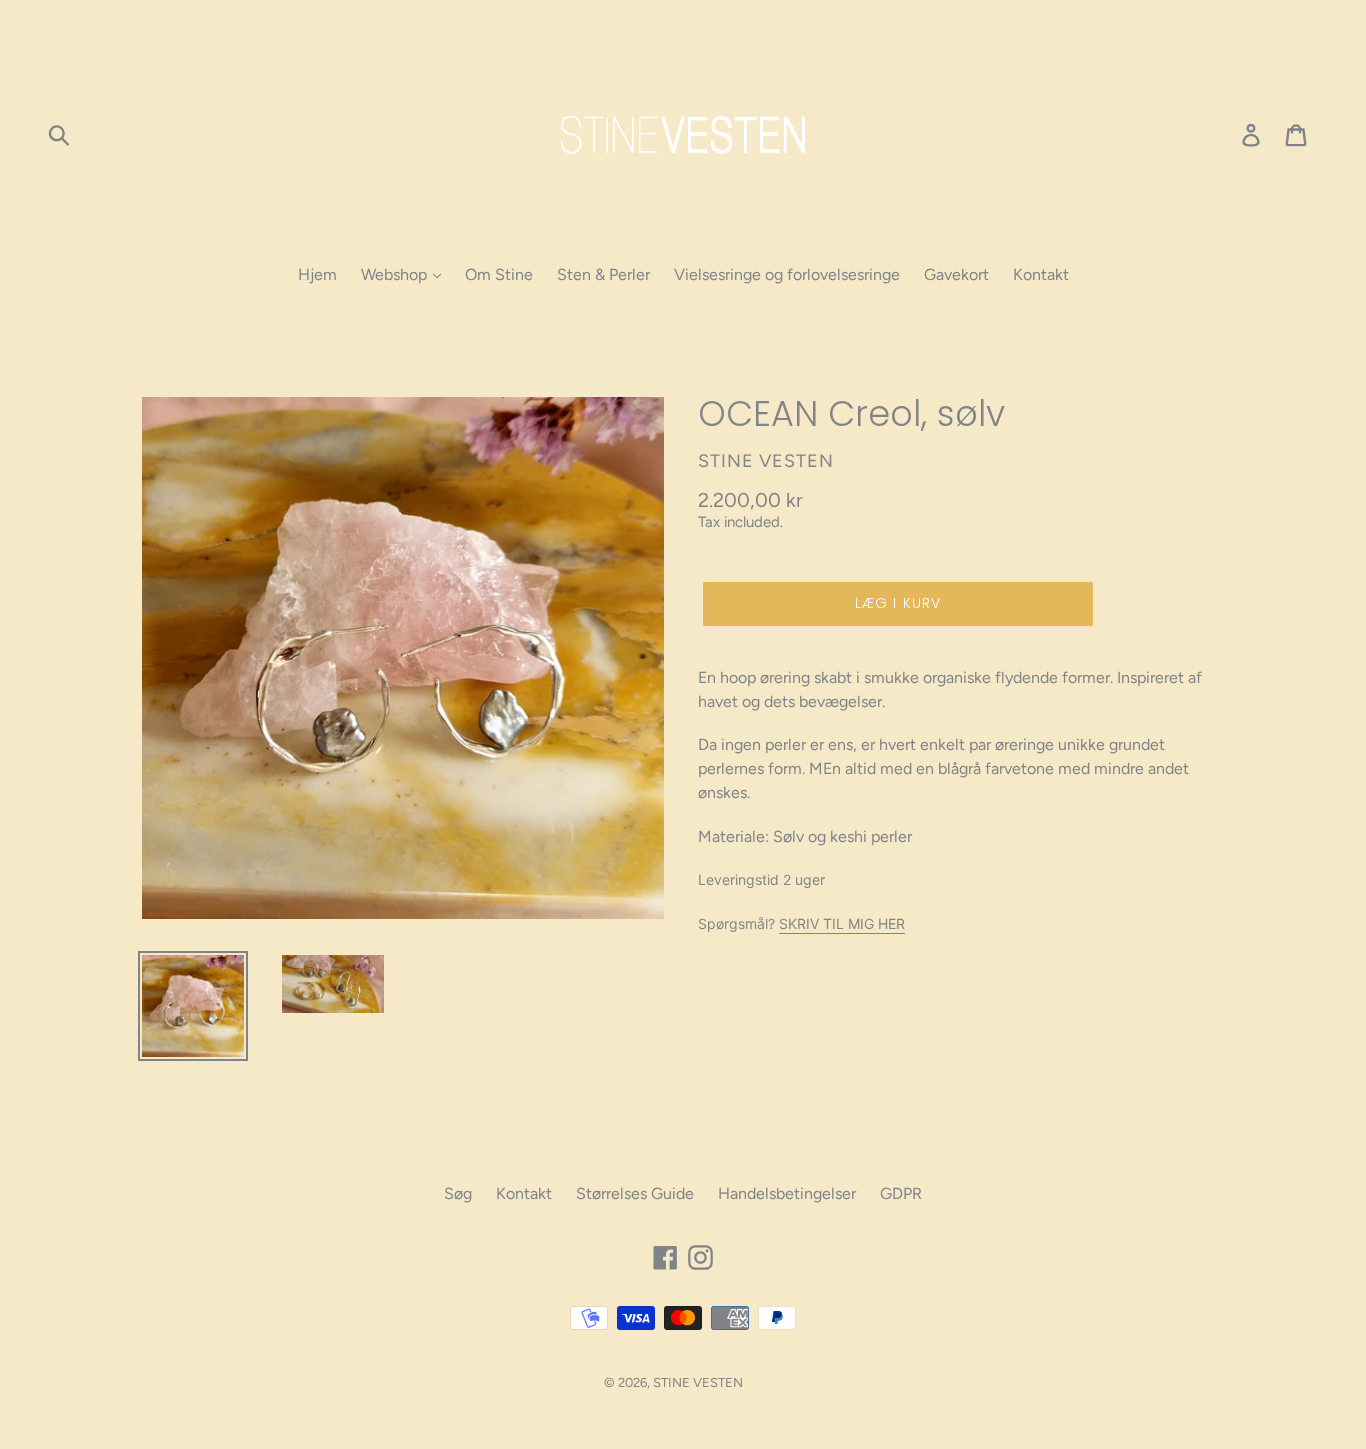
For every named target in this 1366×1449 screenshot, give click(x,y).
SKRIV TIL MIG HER (842, 923)
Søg (458, 1193)
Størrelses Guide (635, 1193)
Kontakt (1041, 274)
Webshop (396, 274)
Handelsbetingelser (787, 1193)
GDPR (901, 1193)
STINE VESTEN (698, 1382)
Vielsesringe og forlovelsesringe (787, 274)
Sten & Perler (603, 274)
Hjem (317, 274)
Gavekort (956, 274)
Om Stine (499, 274)
